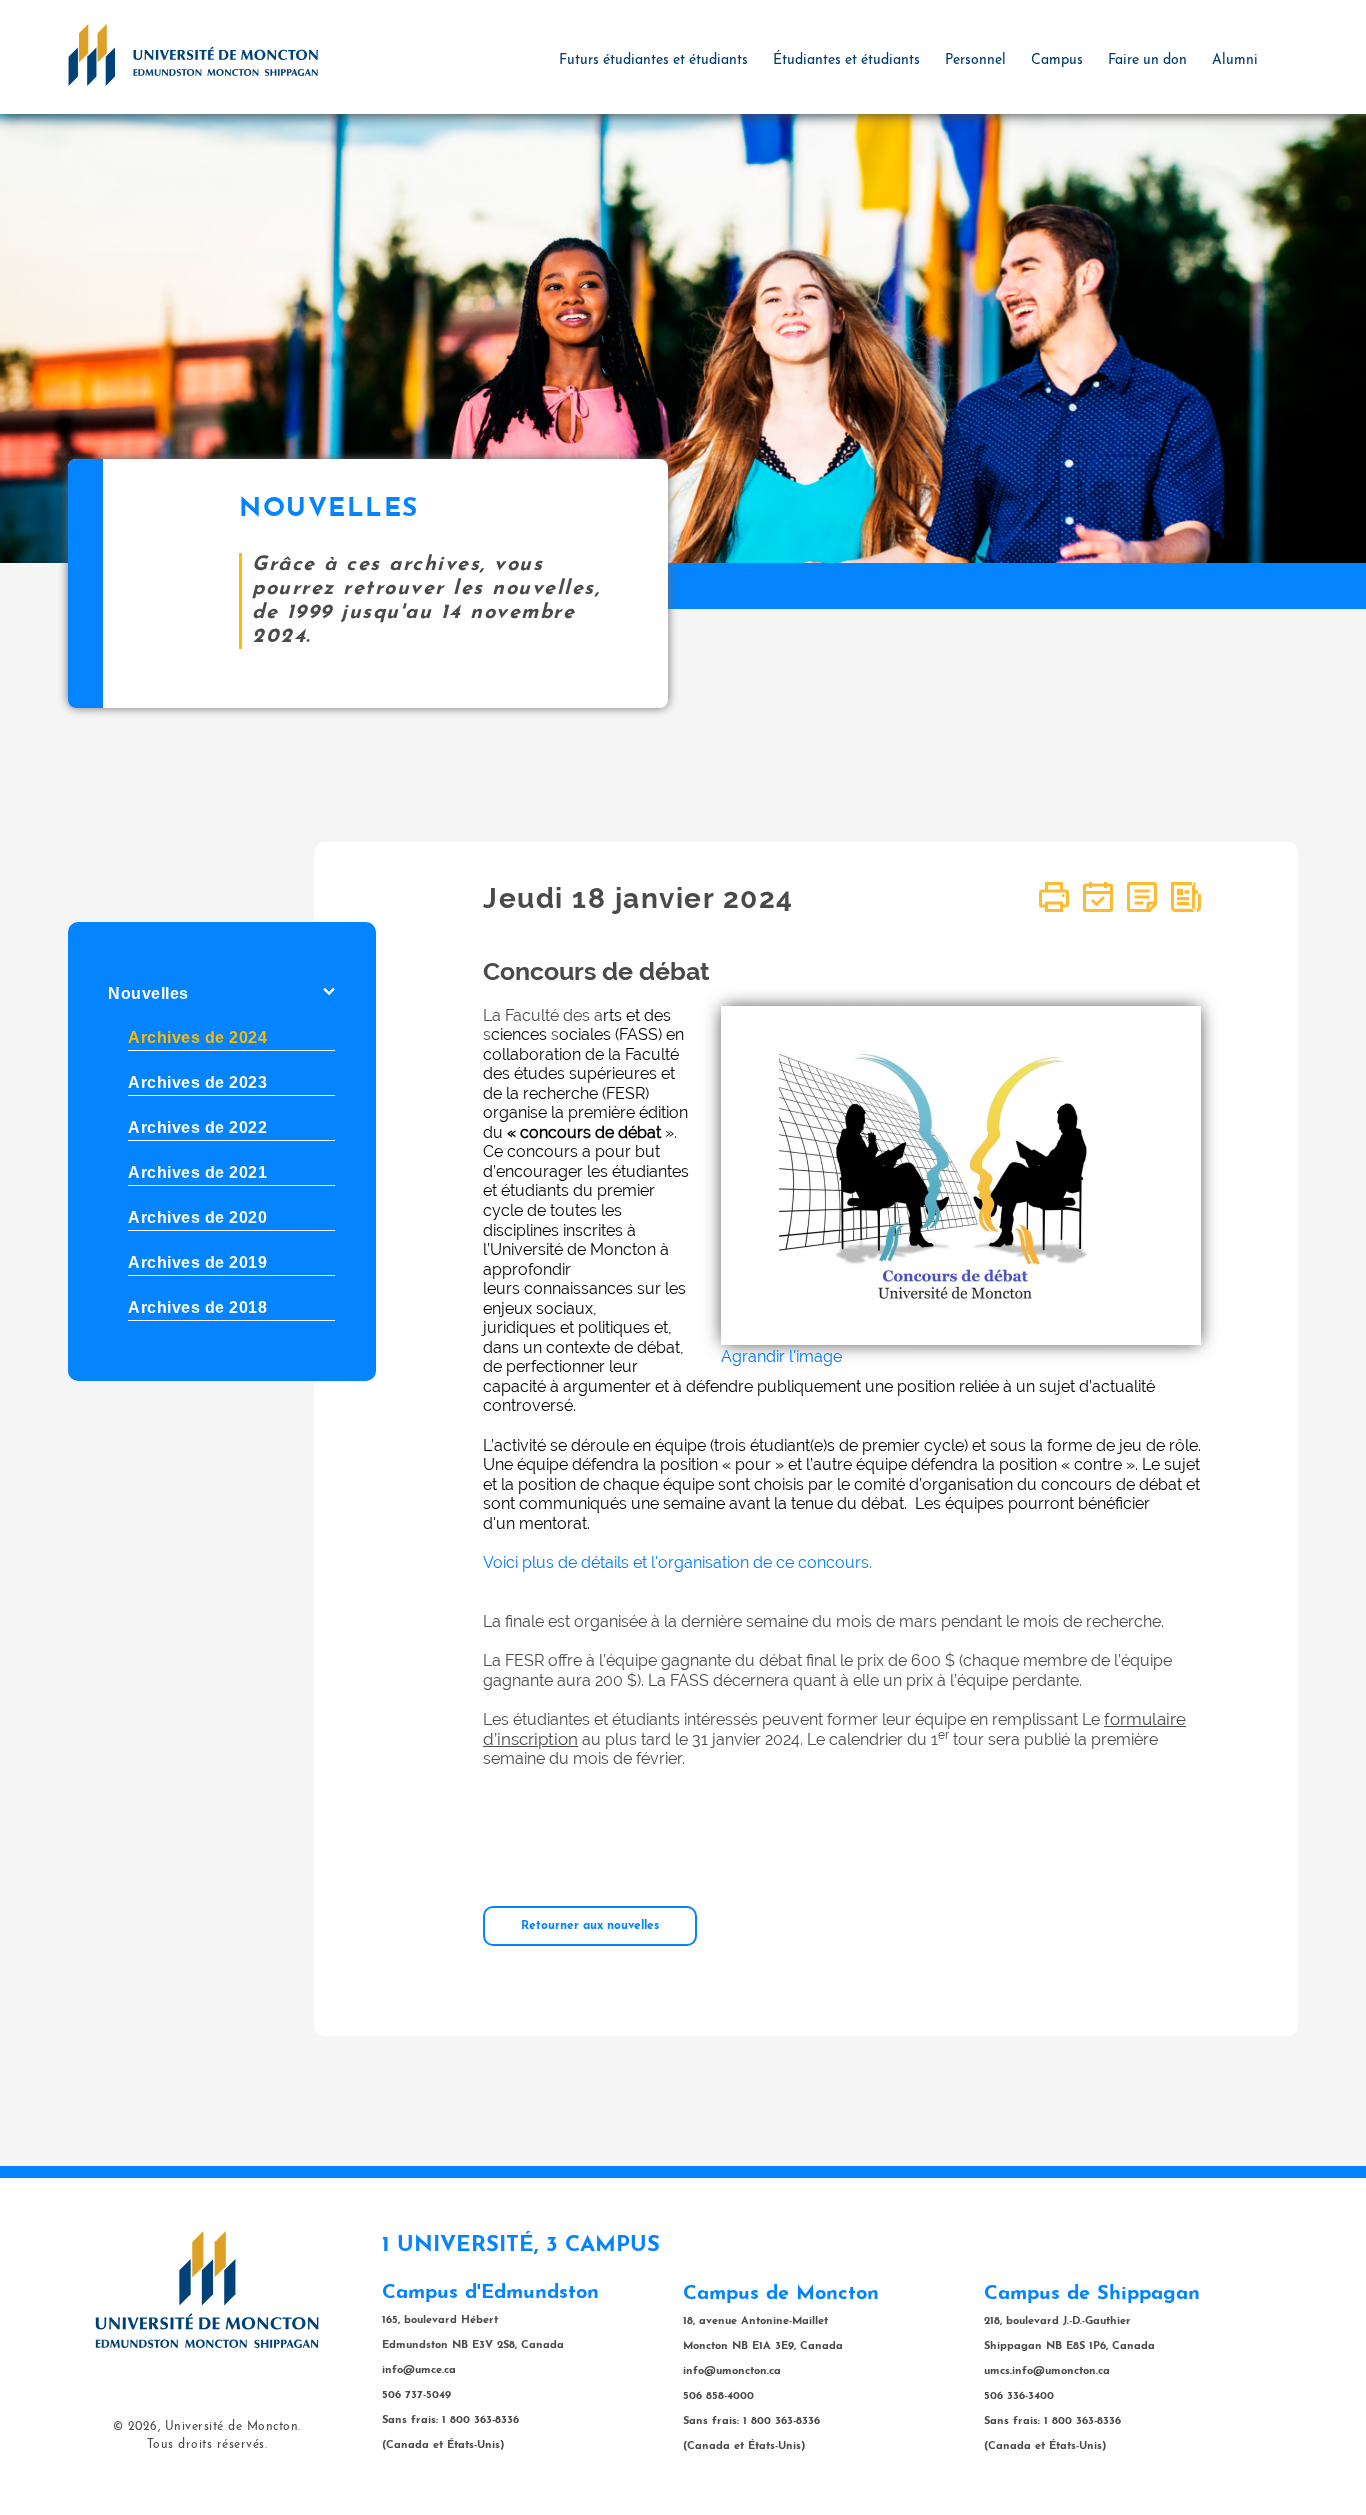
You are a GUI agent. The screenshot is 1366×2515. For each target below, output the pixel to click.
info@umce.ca (419, 2370)
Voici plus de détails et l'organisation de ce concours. (677, 1562)
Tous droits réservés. (207, 2445)
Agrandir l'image (781, 1356)
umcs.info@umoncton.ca (1047, 2371)
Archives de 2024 (197, 1037)
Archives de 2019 (197, 1262)
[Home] (193, 54)
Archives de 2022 (197, 1127)
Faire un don (1147, 60)
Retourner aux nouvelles (590, 1926)
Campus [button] (1057, 60)
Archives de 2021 (197, 1172)
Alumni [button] (1235, 60)
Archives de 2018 (197, 1307)
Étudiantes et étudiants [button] (846, 60)
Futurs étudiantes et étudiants (653, 60)
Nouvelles (148, 993)
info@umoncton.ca (732, 2371)
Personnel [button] (975, 60)
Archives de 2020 (197, 1217)
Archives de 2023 (197, 1082)
